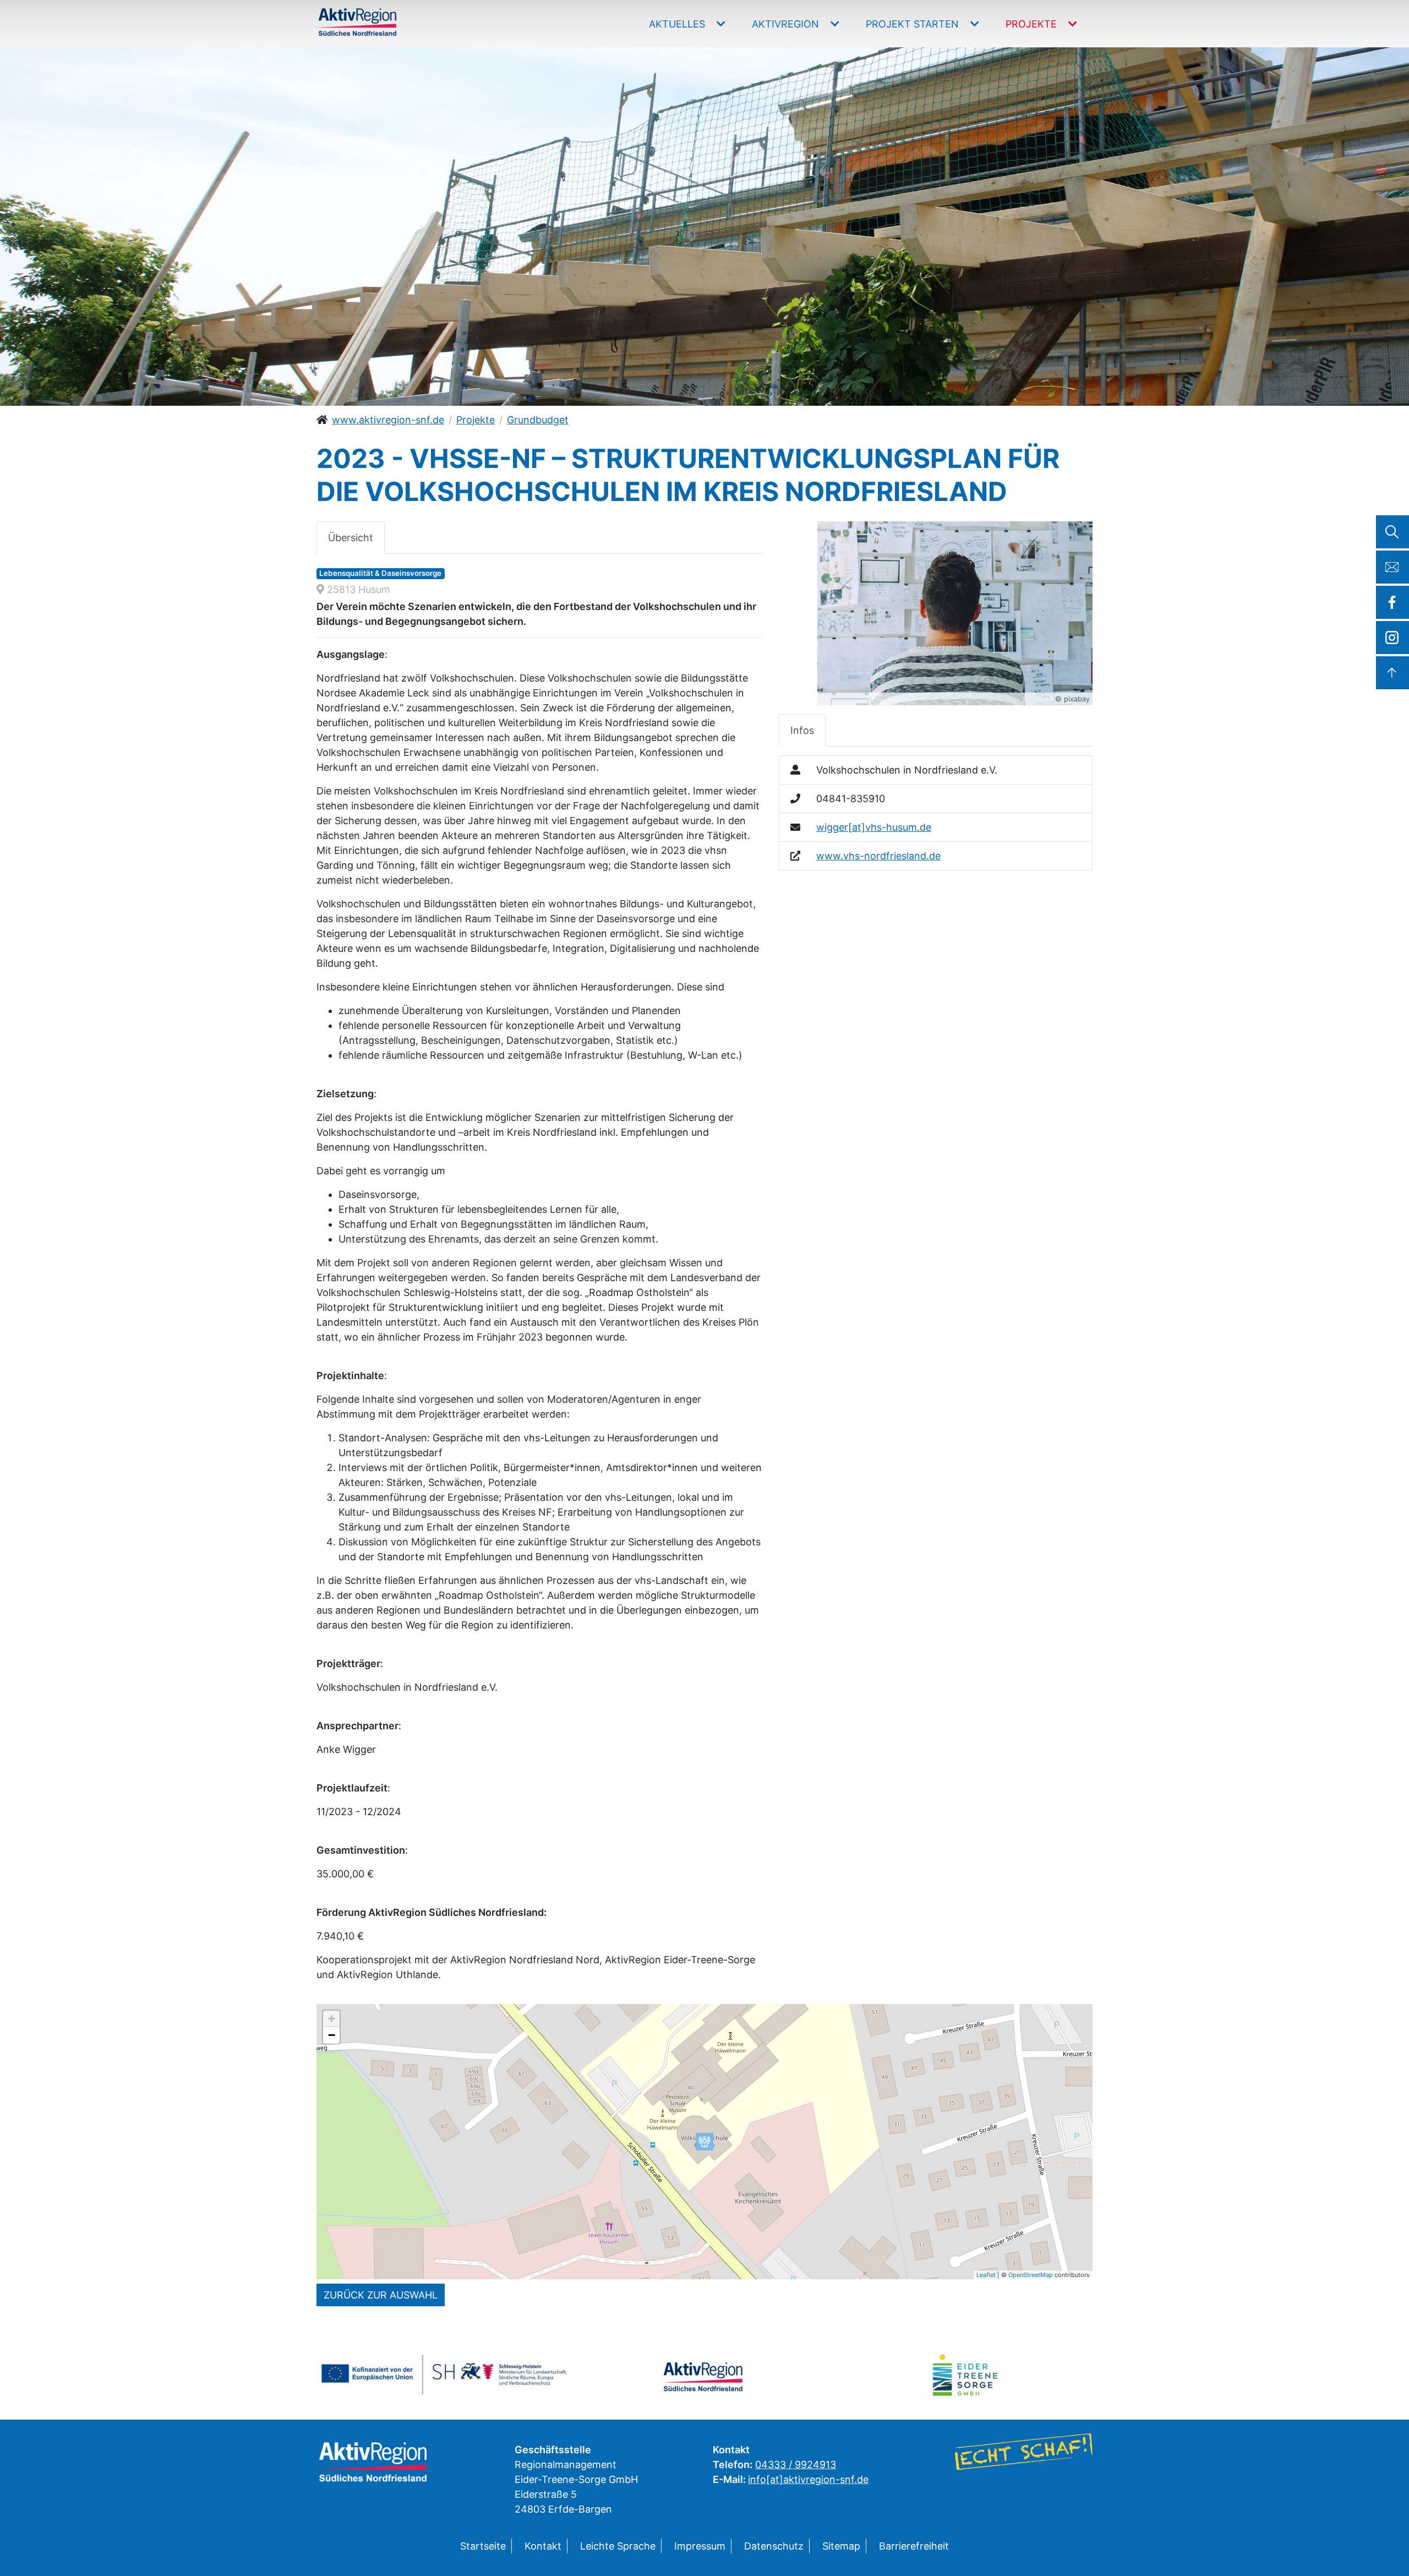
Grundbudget (538, 420)
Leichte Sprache (618, 2546)
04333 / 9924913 (796, 2465)
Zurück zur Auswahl (381, 2295)
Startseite (483, 2546)
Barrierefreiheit (914, 2546)
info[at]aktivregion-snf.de (808, 2479)
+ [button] (332, 2019)
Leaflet (986, 2275)
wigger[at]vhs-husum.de (874, 827)
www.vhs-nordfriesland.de (878, 856)
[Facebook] (1392, 602)
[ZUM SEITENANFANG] (1392, 673)
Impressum (700, 2546)
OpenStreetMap (1031, 2275)
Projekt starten (914, 24)
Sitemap (841, 2546)
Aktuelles (678, 24)
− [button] (332, 2035)
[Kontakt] (1392, 567)
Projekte (1033, 24)
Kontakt (543, 2546)
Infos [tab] (802, 730)
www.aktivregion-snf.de (388, 420)
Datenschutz (774, 2546)
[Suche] (1392, 532)
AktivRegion (787, 24)
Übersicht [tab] (351, 538)
